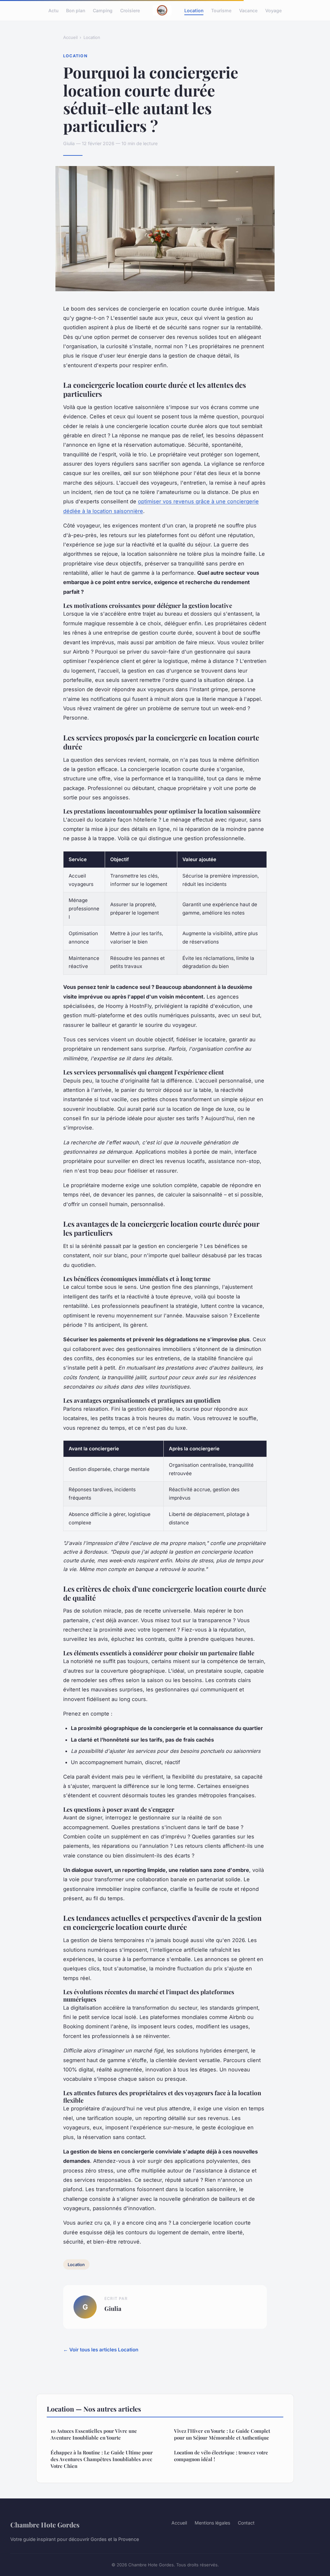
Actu (53, 10)
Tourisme (221, 10)
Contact (246, 2523)
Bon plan (76, 10)
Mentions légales (212, 2523)
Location (194, 10)
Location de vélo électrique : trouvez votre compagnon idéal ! (221, 2456)
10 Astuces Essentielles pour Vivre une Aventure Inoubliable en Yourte (94, 2434)
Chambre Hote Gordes (45, 2525)
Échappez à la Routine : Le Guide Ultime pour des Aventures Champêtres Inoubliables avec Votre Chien (102, 2459)
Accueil (70, 37)
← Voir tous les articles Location (101, 2350)
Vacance (248, 10)
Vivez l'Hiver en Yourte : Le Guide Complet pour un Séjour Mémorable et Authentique (222, 2434)
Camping (103, 10)
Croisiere (130, 10)
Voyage (273, 10)
